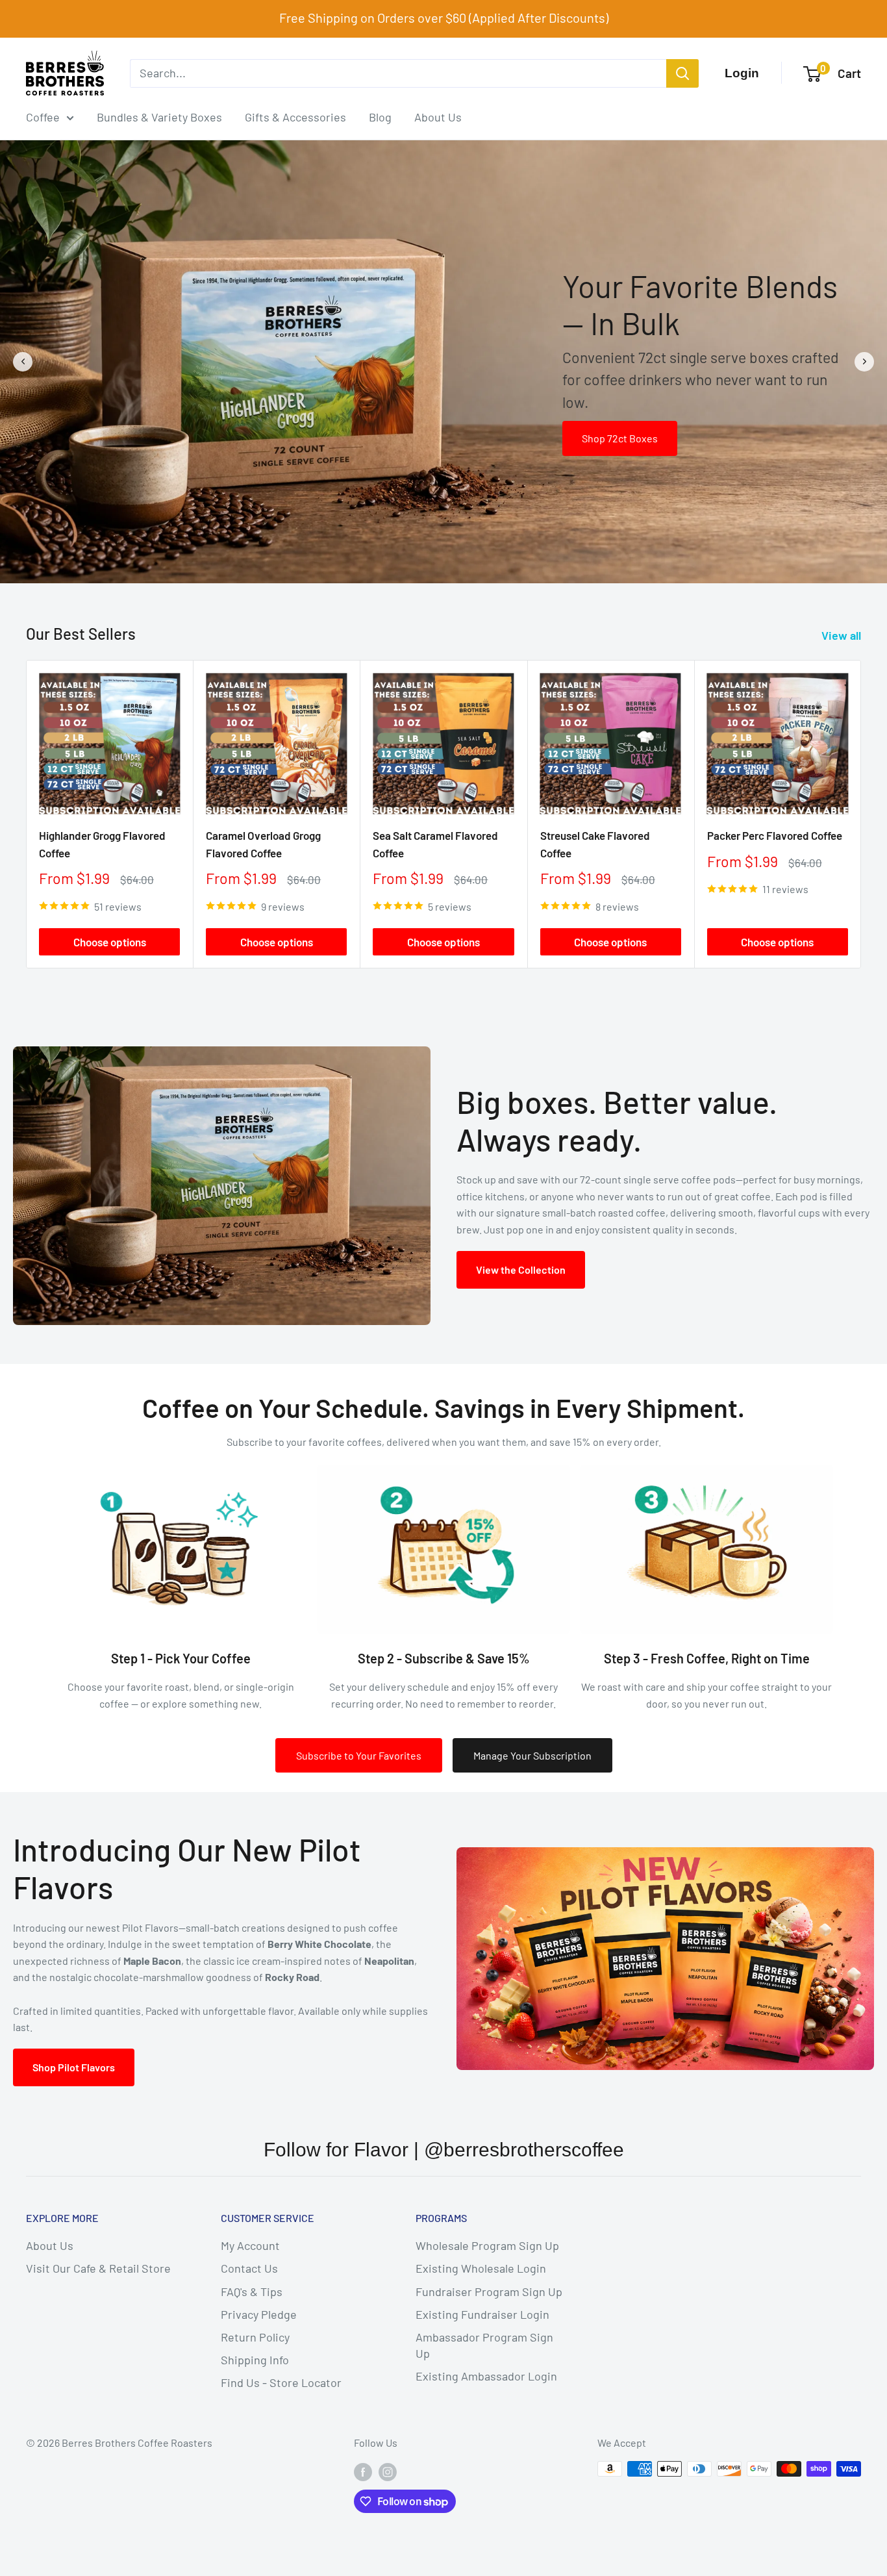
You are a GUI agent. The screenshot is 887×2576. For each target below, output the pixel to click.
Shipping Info (255, 2360)
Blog (380, 117)
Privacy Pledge (259, 2314)
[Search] (682, 73)
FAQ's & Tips (252, 2292)
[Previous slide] (23, 362)
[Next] (861, 814)
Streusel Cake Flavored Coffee (595, 844)
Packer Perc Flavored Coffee (775, 835)
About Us (438, 117)
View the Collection (521, 1269)
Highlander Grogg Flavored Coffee (102, 844)
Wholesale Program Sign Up (487, 2245)
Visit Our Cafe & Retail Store (98, 2268)
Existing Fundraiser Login (482, 2314)
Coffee (43, 117)
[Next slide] (864, 362)
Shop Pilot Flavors (74, 2067)
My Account (250, 2245)
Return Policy (255, 2337)
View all (843, 635)
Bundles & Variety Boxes (159, 117)
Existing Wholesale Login (481, 2268)
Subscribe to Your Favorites (359, 1755)
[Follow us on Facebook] (363, 2471)
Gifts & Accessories (295, 117)
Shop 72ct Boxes (620, 438)
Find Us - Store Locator (281, 2382)
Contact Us (249, 2268)
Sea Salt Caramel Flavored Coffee (435, 844)
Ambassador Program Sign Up (484, 2345)
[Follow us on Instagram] (388, 2471)
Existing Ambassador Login (486, 2376)
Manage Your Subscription (532, 1755)
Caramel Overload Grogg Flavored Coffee (263, 844)
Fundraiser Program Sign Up (489, 2292)
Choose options (110, 942)
